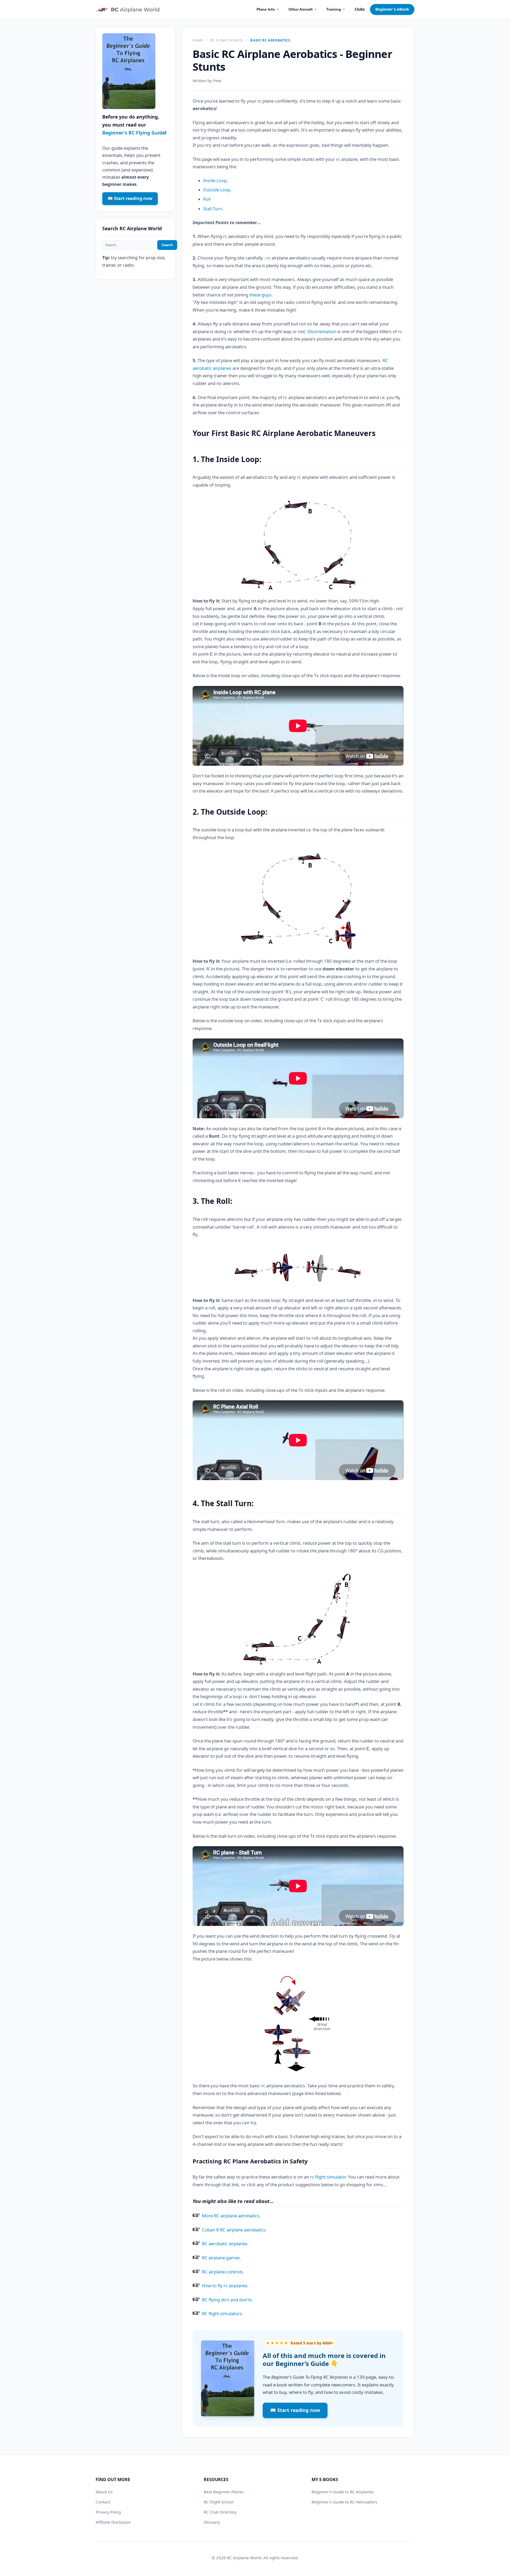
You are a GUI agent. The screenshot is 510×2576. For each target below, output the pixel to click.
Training (336, 9)
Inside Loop (215, 181)
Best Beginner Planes (224, 2492)
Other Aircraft (303, 9)
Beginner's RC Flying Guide (134, 133)
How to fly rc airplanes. (225, 2286)
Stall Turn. (213, 209)
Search (167, 245)
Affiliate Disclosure (113, 2522)
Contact (103, 2502)
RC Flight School (227, 40)
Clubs (360, 9)
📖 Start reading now (295, 2410)
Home (198, 40)
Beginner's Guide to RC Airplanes (343, 2492)
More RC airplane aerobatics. (231, 2216)
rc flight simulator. (328, 2177)
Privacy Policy (108, 2512)
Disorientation (322, 331)
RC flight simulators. (223, 2313)
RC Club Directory (220, 2512)
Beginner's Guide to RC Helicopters (344, 2502)
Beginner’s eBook (392, 9)
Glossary (212, 2522)
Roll (207, 199)
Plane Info (268, 9)
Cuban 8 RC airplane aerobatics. (234, 2230)
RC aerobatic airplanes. (225, 2244)
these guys (260, 295)
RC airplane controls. (223, 2272)
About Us (104, 2492)
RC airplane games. (222, 2258)
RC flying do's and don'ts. (228, 2300)
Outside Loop (217, 190)
